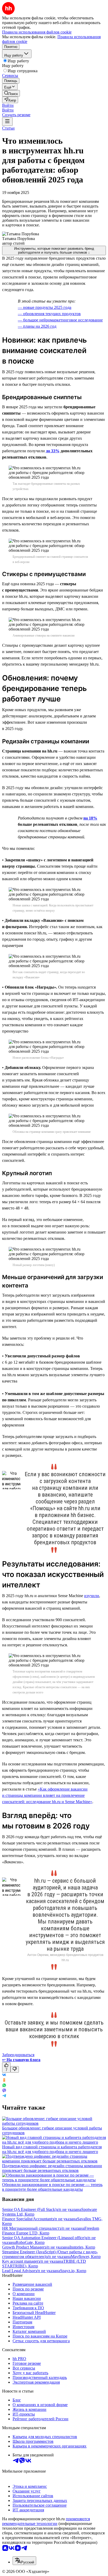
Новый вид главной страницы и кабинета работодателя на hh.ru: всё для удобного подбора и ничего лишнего (52, 2149)
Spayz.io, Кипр (73, 2271)
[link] (11, 93)
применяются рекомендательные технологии (46, 2521)
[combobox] (24, 2561)
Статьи (8, 128)
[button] (8, 105)
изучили (92, 1596)
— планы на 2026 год (37, 326)
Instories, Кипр (82, 2247)
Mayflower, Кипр (86, 2257)
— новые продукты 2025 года (45, 307)
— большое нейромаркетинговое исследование (60, 320)
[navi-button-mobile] (7, 122)
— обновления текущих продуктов (49, 314)
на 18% (90, 818)
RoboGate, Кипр (30, 2242)
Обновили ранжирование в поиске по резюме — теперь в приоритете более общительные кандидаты (52, 2187)
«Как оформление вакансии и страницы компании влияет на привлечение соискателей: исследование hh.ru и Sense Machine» (47, 1795)
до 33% (53, 451)
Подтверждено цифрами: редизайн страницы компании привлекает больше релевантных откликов (52, 2168)
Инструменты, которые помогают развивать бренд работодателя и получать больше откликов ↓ (54, 250)
